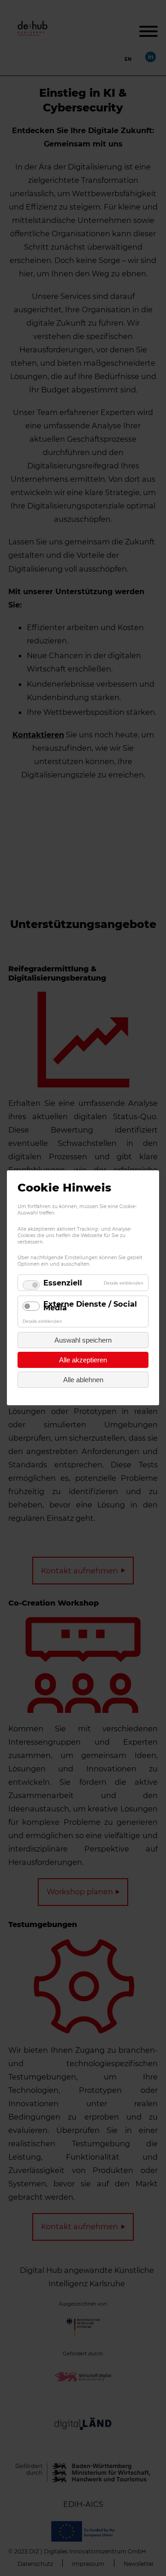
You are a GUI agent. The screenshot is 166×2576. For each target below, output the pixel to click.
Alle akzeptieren (83, 1360)
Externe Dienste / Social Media (90, 1306)
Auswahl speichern (83, 1341)
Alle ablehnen (83, 1380)
